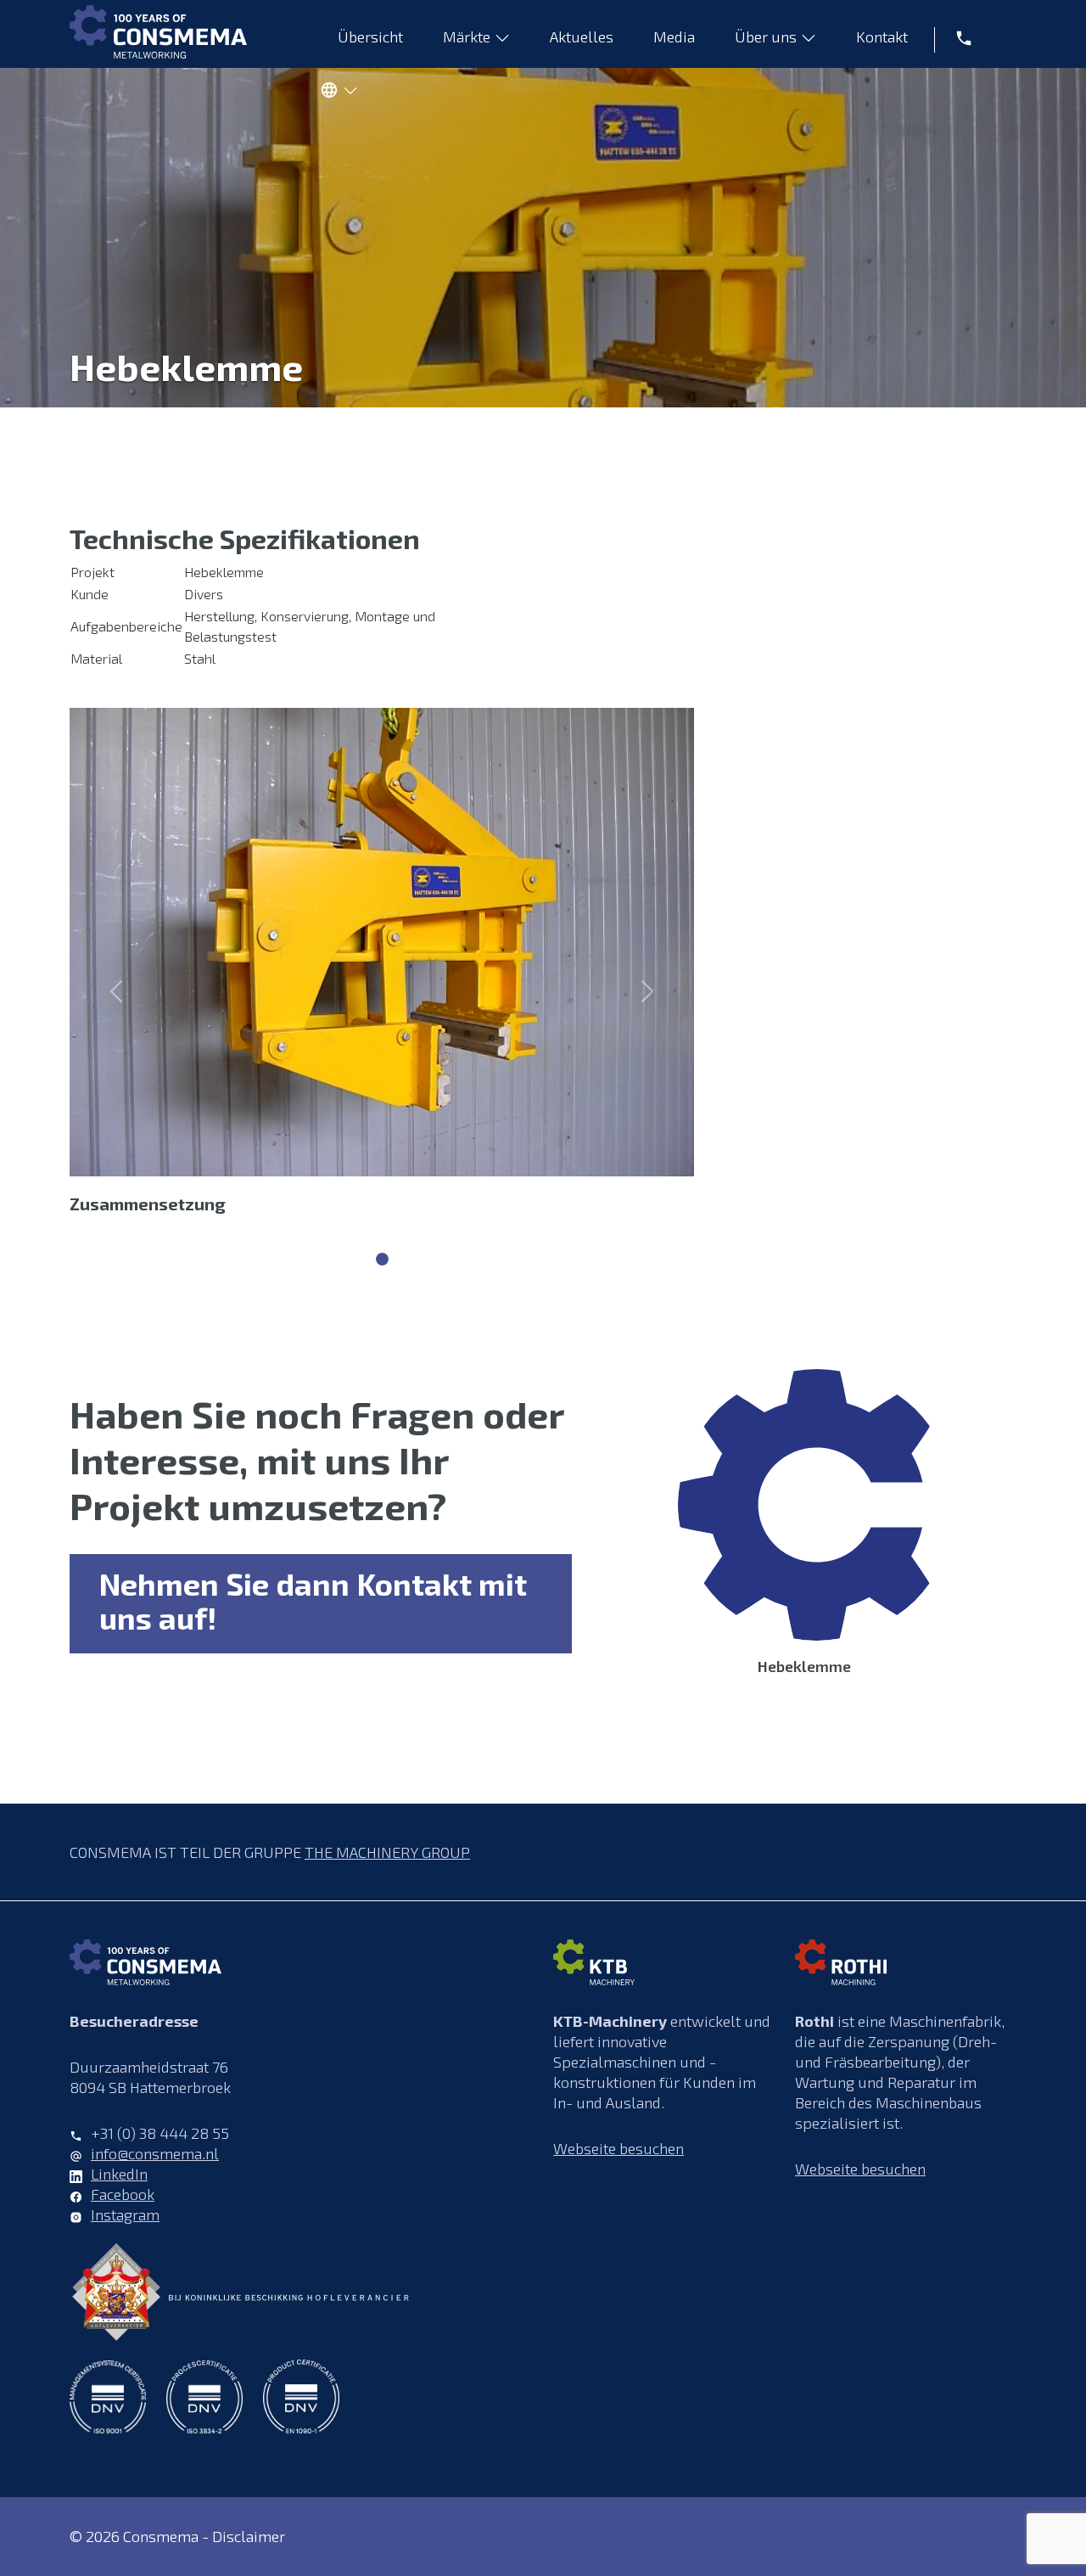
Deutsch (335, 93)
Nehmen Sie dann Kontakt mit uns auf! (313, 1600)
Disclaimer (249, 2536)
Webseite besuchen (619, 2148)
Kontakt (882, 36)
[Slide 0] (382, 1259)
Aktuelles (582, 36)
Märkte (467, 36)
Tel (958, 36)
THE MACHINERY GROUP (387, 1852)
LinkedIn (119, 2174)
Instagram (125, 2214)
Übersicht (370, 36)
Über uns (766, 36)
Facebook (123, 2194)
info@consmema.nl (155, 2153)
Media (674, 36)
